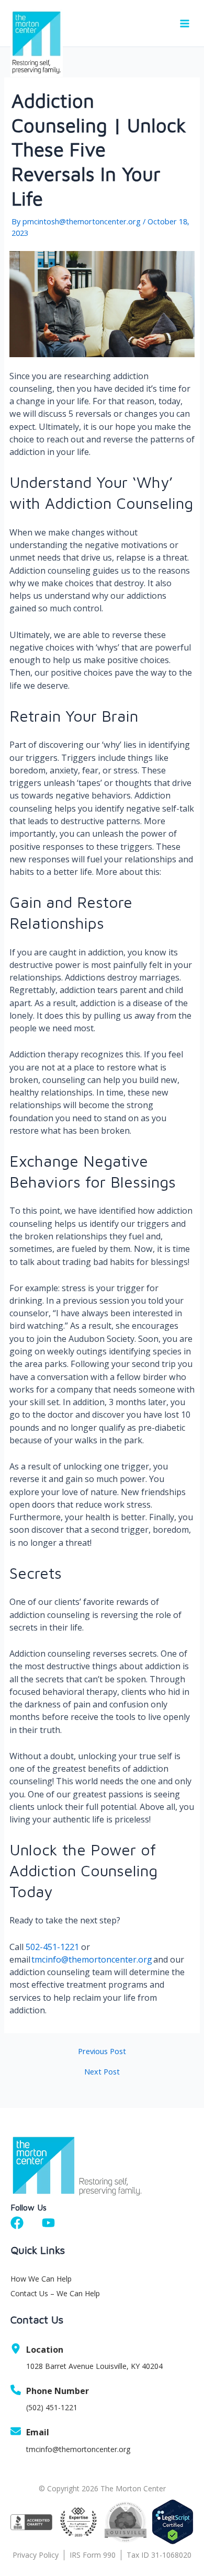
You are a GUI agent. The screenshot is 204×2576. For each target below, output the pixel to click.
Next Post (102, 2072)
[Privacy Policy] (38, 2555)
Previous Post (102, 2051)
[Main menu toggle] (185, 24)
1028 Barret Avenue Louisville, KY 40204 (94, 2366)
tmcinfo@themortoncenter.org (91, 1959)
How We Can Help (41, 2279)
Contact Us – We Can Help (55, 2293)
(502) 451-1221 (52, 2407)
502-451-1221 (52, 1947)
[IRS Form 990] (95, 2555)
